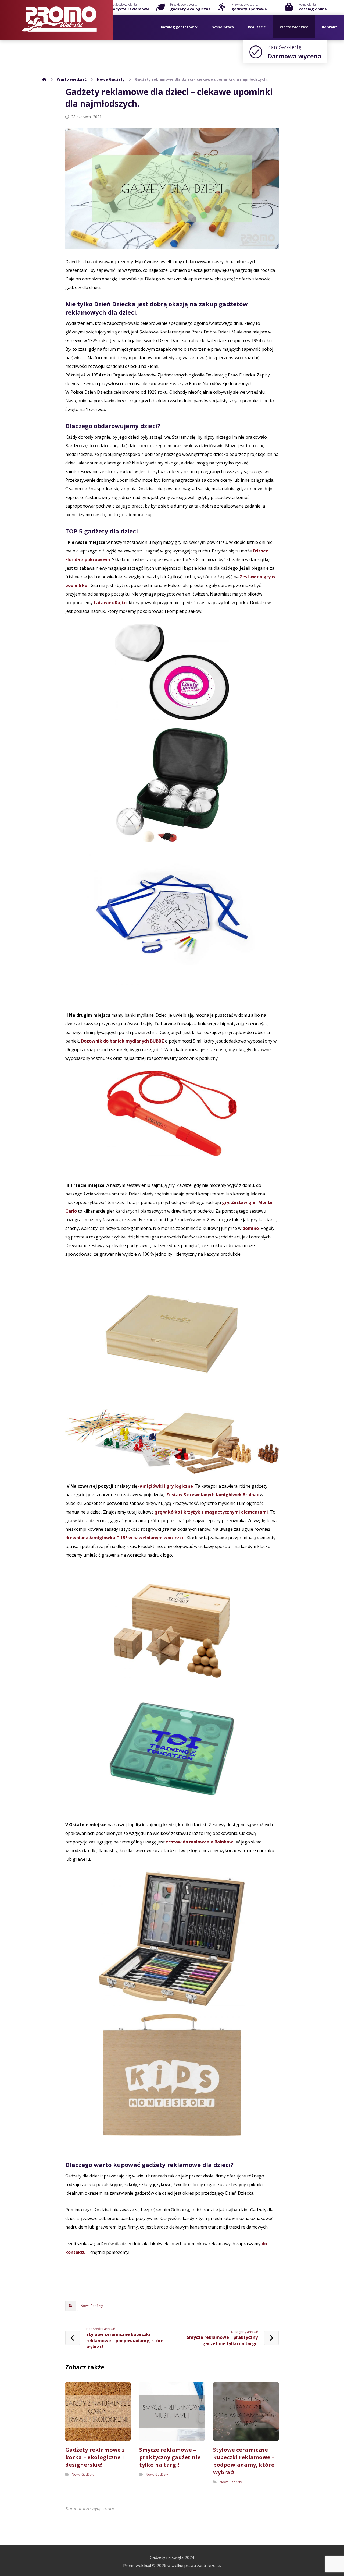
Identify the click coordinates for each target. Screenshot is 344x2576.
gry (226, 1202)
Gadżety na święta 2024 (172, 2557)
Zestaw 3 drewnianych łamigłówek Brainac (213, 1495)
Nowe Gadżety (92, 2306)
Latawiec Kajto (110, 603)
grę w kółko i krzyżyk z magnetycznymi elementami (211, 1512)
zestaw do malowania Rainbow (199, 1842)
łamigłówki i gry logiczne (166, 1486)
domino (251, 1228)
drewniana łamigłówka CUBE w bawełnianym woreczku (125, 1538)
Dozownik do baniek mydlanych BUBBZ (122, 1041)
